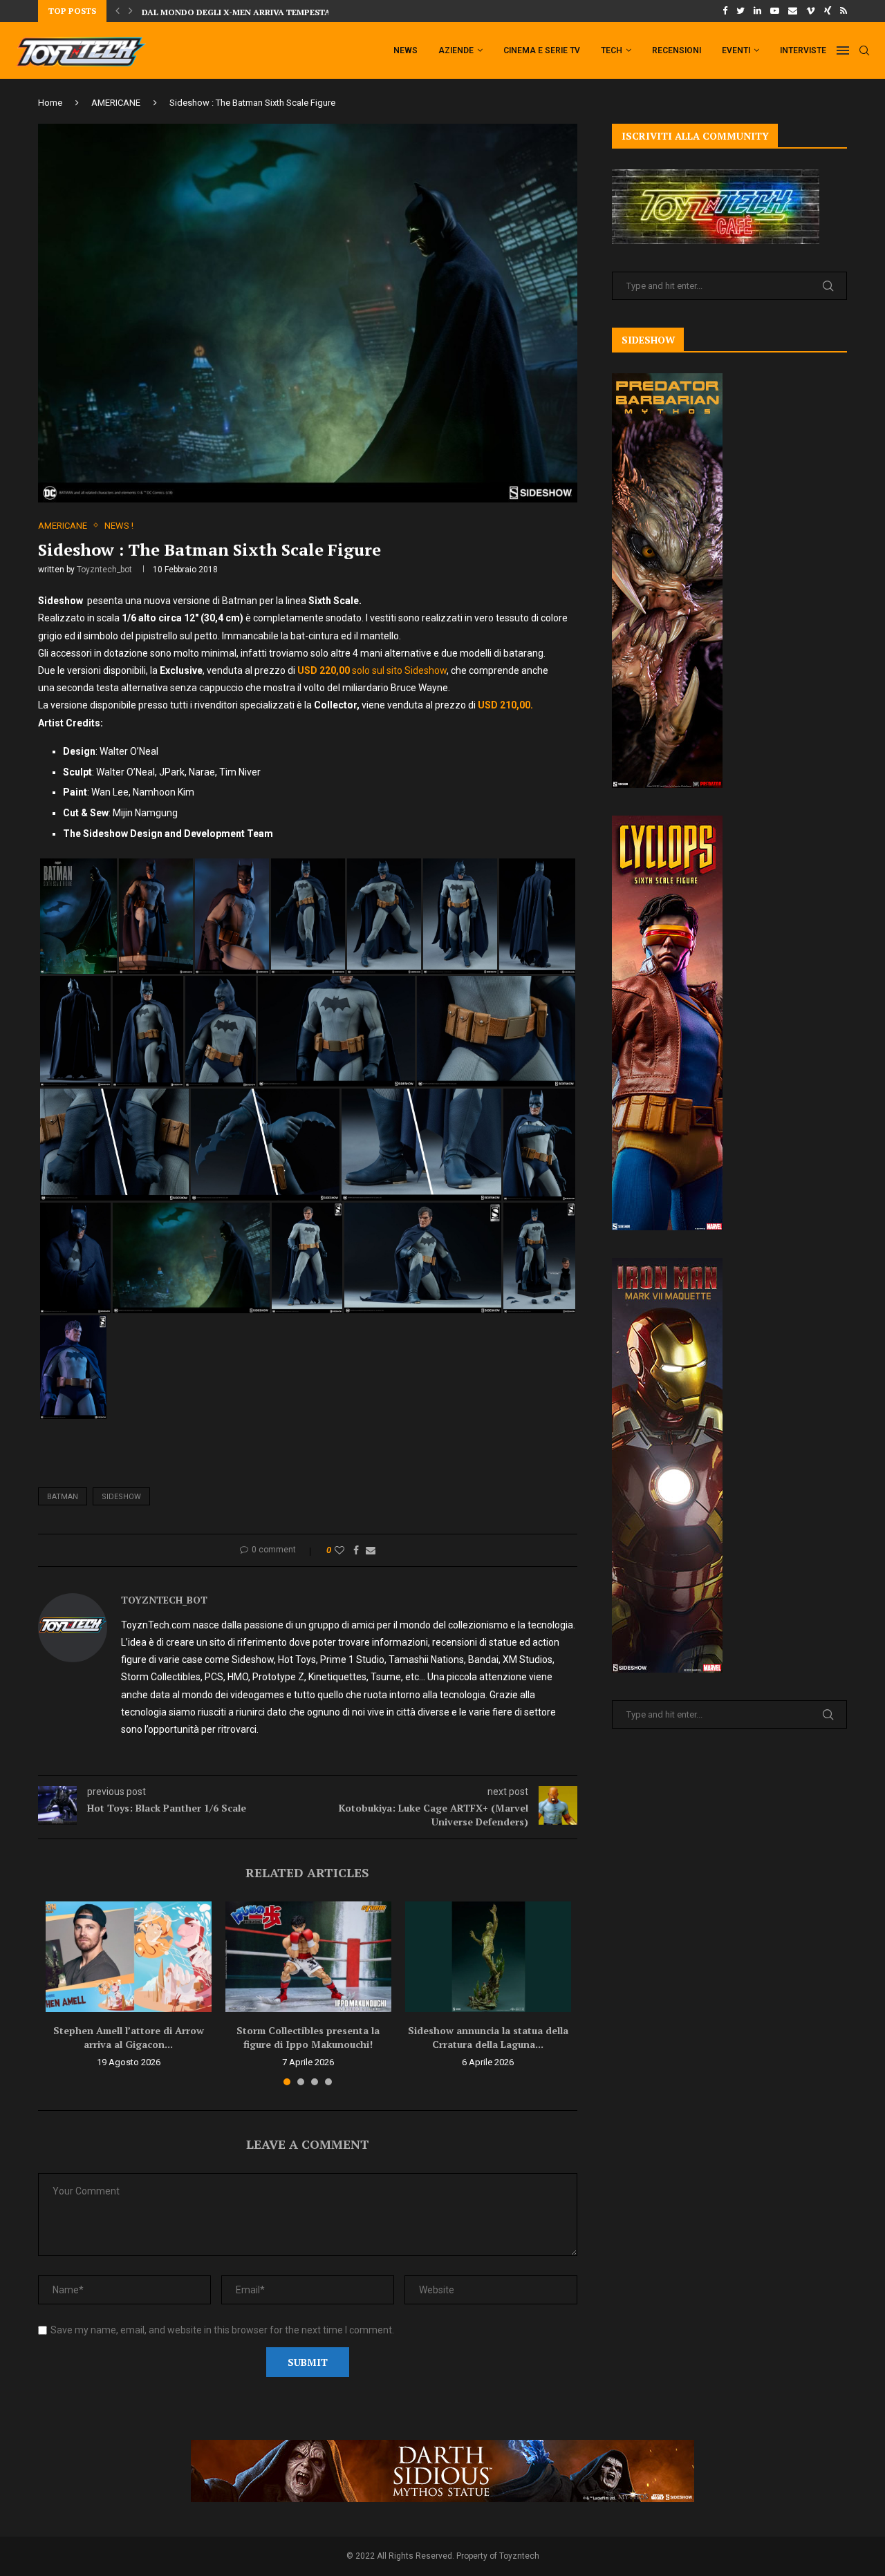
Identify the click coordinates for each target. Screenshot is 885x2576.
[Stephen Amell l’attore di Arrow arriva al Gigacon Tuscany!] (129, 1957)
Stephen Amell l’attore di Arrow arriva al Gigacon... (129, 2037)
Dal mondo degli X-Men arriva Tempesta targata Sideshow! (282, 11)
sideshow (121, 1497)
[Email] (793, 11)
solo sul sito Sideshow (372, 670)
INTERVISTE (803, 50)
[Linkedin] (757, 11)
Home (50, 103)
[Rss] (844, 11)
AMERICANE (116, 103)
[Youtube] (775, 11)
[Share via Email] (371, 1550)
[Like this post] (339, 1550)
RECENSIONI (677, 50)
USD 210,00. (505, 705)
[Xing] (828, 11)
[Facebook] (725, 11)
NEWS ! (119, 526)
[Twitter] (740, 11)
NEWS (406, 50)
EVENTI (736, 50)
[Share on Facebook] (356, 1550)
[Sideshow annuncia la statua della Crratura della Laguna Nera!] (488, 1957)
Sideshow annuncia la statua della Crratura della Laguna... (488, 2037)
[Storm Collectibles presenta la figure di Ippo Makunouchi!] (308, 1957)
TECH (612, 50)
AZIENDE (456, 50)
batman (63, 1497)
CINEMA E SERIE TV (542, 50)
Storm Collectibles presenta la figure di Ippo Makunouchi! (308, 2037)
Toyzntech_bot (104, 570)
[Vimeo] (811, 11)
